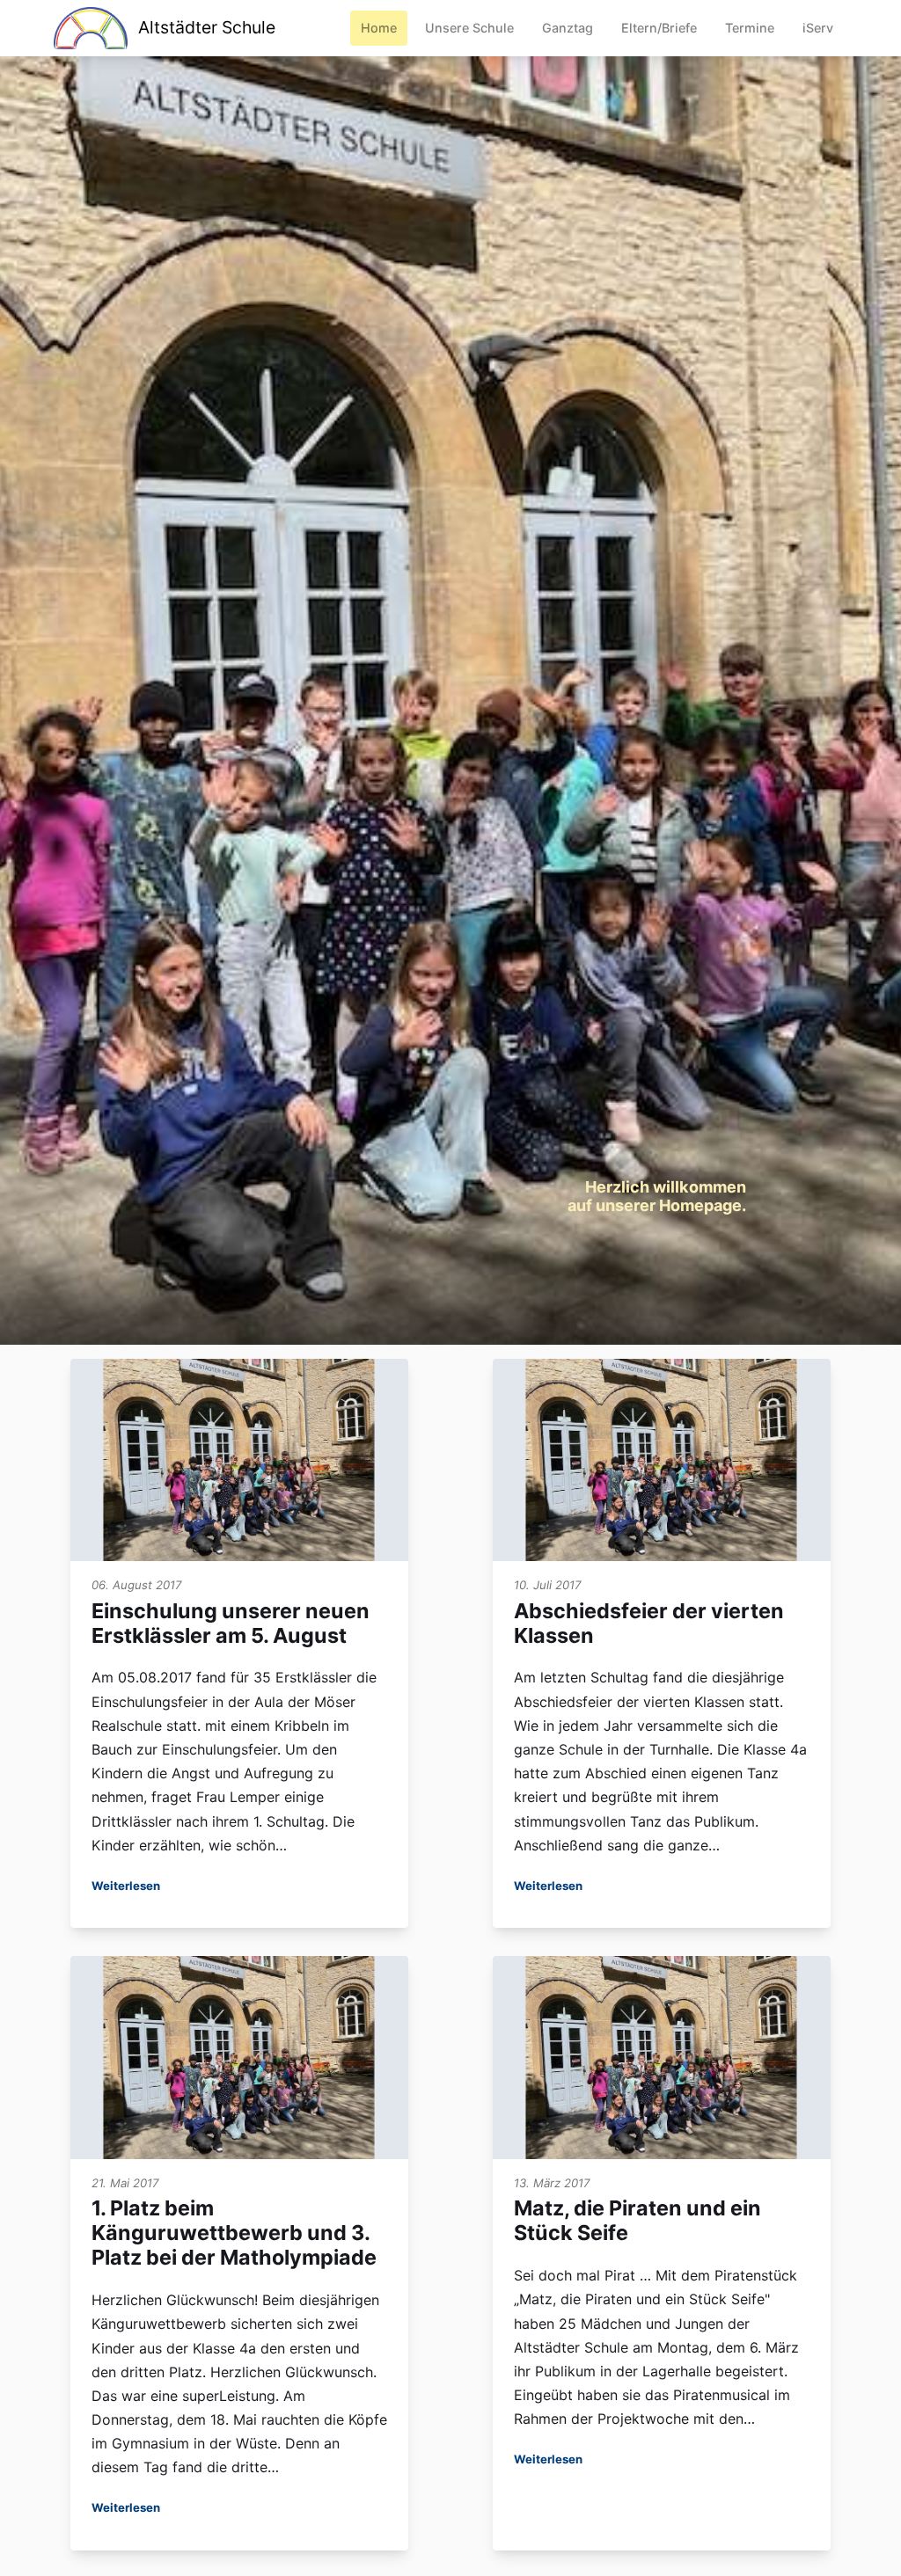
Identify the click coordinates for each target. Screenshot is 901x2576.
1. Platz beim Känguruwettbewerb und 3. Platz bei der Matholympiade (234, 2233)
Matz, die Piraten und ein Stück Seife (637, 2220)
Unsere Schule (469, 28)
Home (379, 28)
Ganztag (568, 28)
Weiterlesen (126, 1886)
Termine (750, 28)
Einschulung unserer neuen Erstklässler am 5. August (231, 1623)
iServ (818, 28)
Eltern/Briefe (659, 28)
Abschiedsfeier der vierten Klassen (649, 1623)
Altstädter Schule (206, 27)
